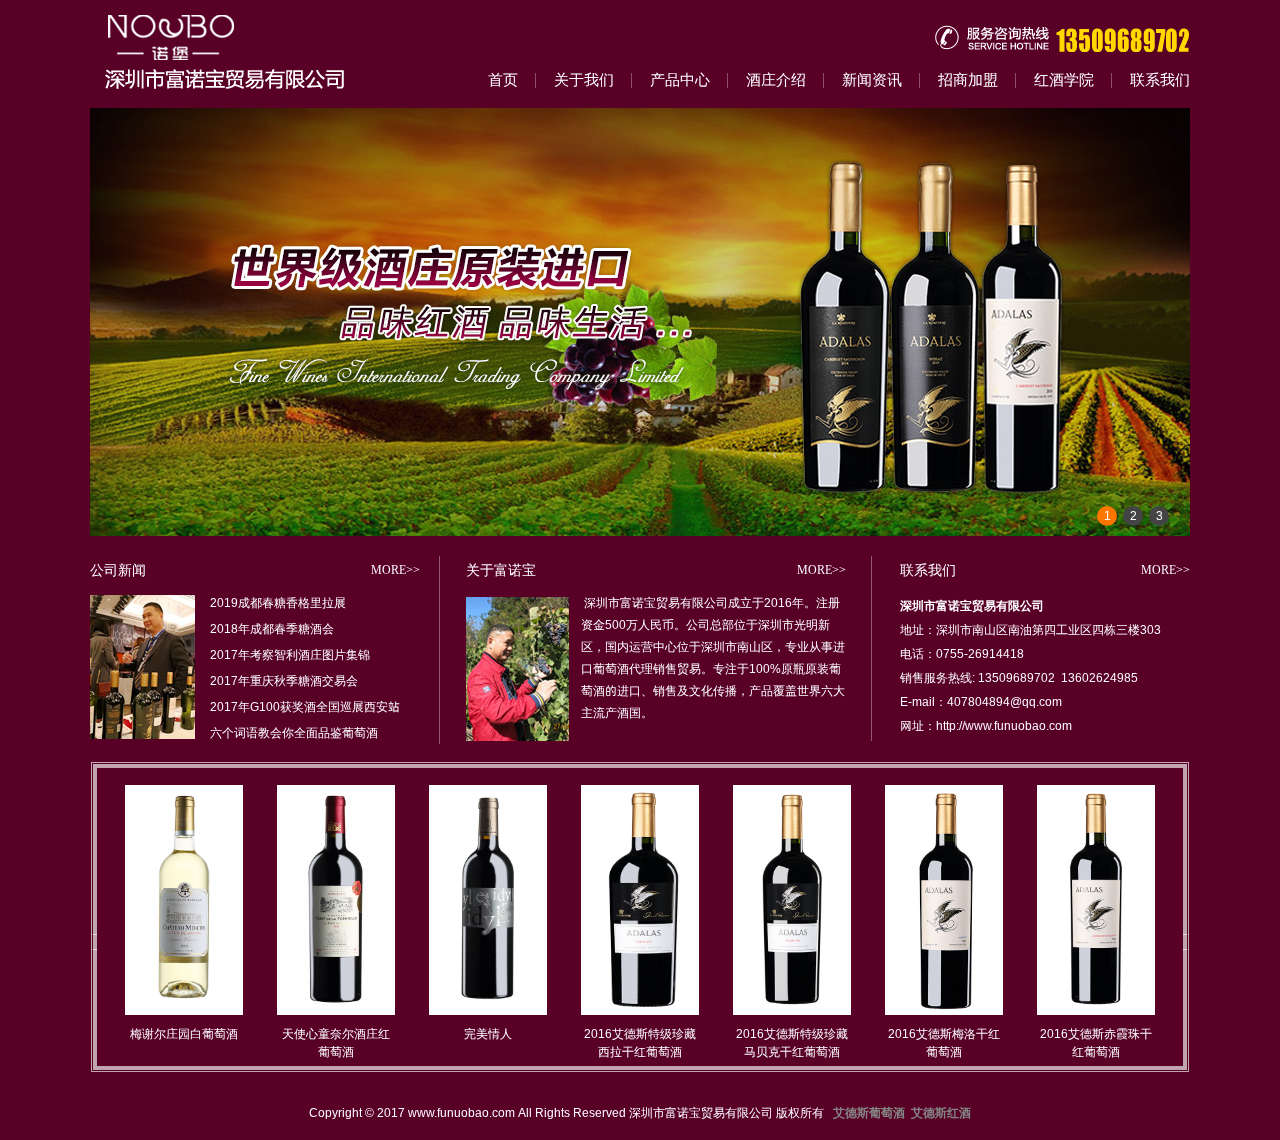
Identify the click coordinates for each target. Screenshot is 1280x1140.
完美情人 (336, 1033)
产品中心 (680, 79)
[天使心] (184, 1010)
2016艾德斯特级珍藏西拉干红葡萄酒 (488, 1042)
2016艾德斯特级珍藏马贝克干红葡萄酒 (640, 1042)
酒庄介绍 (776, 79)
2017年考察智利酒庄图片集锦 (290, 654)
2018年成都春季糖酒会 (272, 628)
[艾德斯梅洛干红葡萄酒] (792, 1010)
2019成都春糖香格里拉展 (278, 602)
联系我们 (1160, 79)
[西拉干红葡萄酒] (488, 1010)
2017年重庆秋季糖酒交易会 (284, 680)
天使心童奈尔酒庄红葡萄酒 (184, 1042)
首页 (503, 79)
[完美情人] (336, 1010)
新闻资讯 (872, 79)
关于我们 (584, 79)
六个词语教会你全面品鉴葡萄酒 (294, 732)
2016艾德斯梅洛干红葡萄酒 (792, 1042)
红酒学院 (1064, 79)
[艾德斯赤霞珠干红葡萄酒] (944, 1010)
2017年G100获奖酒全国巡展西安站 (305, 706)
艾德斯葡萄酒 (869, 1112)
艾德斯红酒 (941, 1112)
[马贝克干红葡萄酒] (640, 1010)
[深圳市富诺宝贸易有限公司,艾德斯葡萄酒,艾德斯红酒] (250, 53)
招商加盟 (968, 79)
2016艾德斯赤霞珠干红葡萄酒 (944, 1042)
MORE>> (395, 570)
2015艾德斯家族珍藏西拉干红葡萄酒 (1096, 1042)
